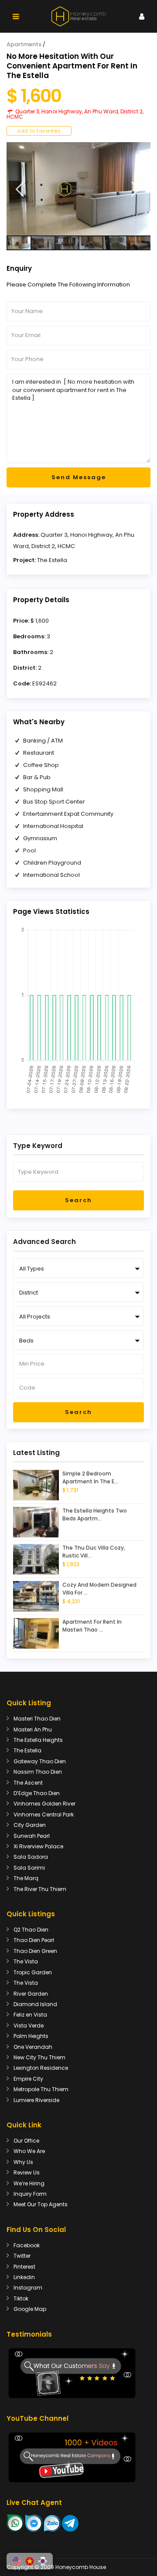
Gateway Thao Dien (40, 1761)
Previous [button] (20, 189)
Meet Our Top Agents (41, 2204)
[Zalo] (52, 2523)
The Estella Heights (38, 1740)
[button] (17, 2561)
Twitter (22, 2256)
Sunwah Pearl (32, 1836)
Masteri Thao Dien (37, 1719)
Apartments (24, 44)
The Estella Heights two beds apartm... (95, 1515)
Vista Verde (29, 2026)
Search (78, 1200)
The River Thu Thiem (40, 1889)
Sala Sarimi (29, 1868)
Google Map (30, 2309)
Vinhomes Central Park (44, 1814)
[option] (78, 189)
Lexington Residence (41, 2068)
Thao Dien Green (35, 1951)
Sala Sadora (31, 1857)
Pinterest (24, 2267)
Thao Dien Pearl (34, 1940)
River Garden (31, 1994)
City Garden (30, 1825)
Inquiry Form (30, 2194)
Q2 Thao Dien (31, 1930)
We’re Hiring (29, 2183)
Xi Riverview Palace (38, 1846)
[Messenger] (34, 2523)
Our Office (26, 2141)
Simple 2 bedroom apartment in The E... (90, 1477)
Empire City (28, 2079)
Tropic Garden (33, 1972)
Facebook (27, 2245)
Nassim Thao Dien (38, 1772)
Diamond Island (35, 2004)
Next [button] (135, 189)
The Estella (52, 560)
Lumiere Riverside (36, 2100)
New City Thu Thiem (39, 2057)
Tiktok (21, 2298)
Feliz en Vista (30, 2015)
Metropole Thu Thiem (41, 2089)
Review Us (27, 2172)
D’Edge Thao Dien (37, 1793)
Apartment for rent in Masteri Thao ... (92, 1626)
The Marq (26, 1878)
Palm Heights (31, 2036)
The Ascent (28, 1783)
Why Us (23, 2162)
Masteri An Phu (33, 1729)
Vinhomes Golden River (44, 1804)
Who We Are (29, 2151)
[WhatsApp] (15, 2523)
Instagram (28, 2288)
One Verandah (33, 2047)
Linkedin (24, 2277)
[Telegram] (70, 2523)
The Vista (26, 1961)
